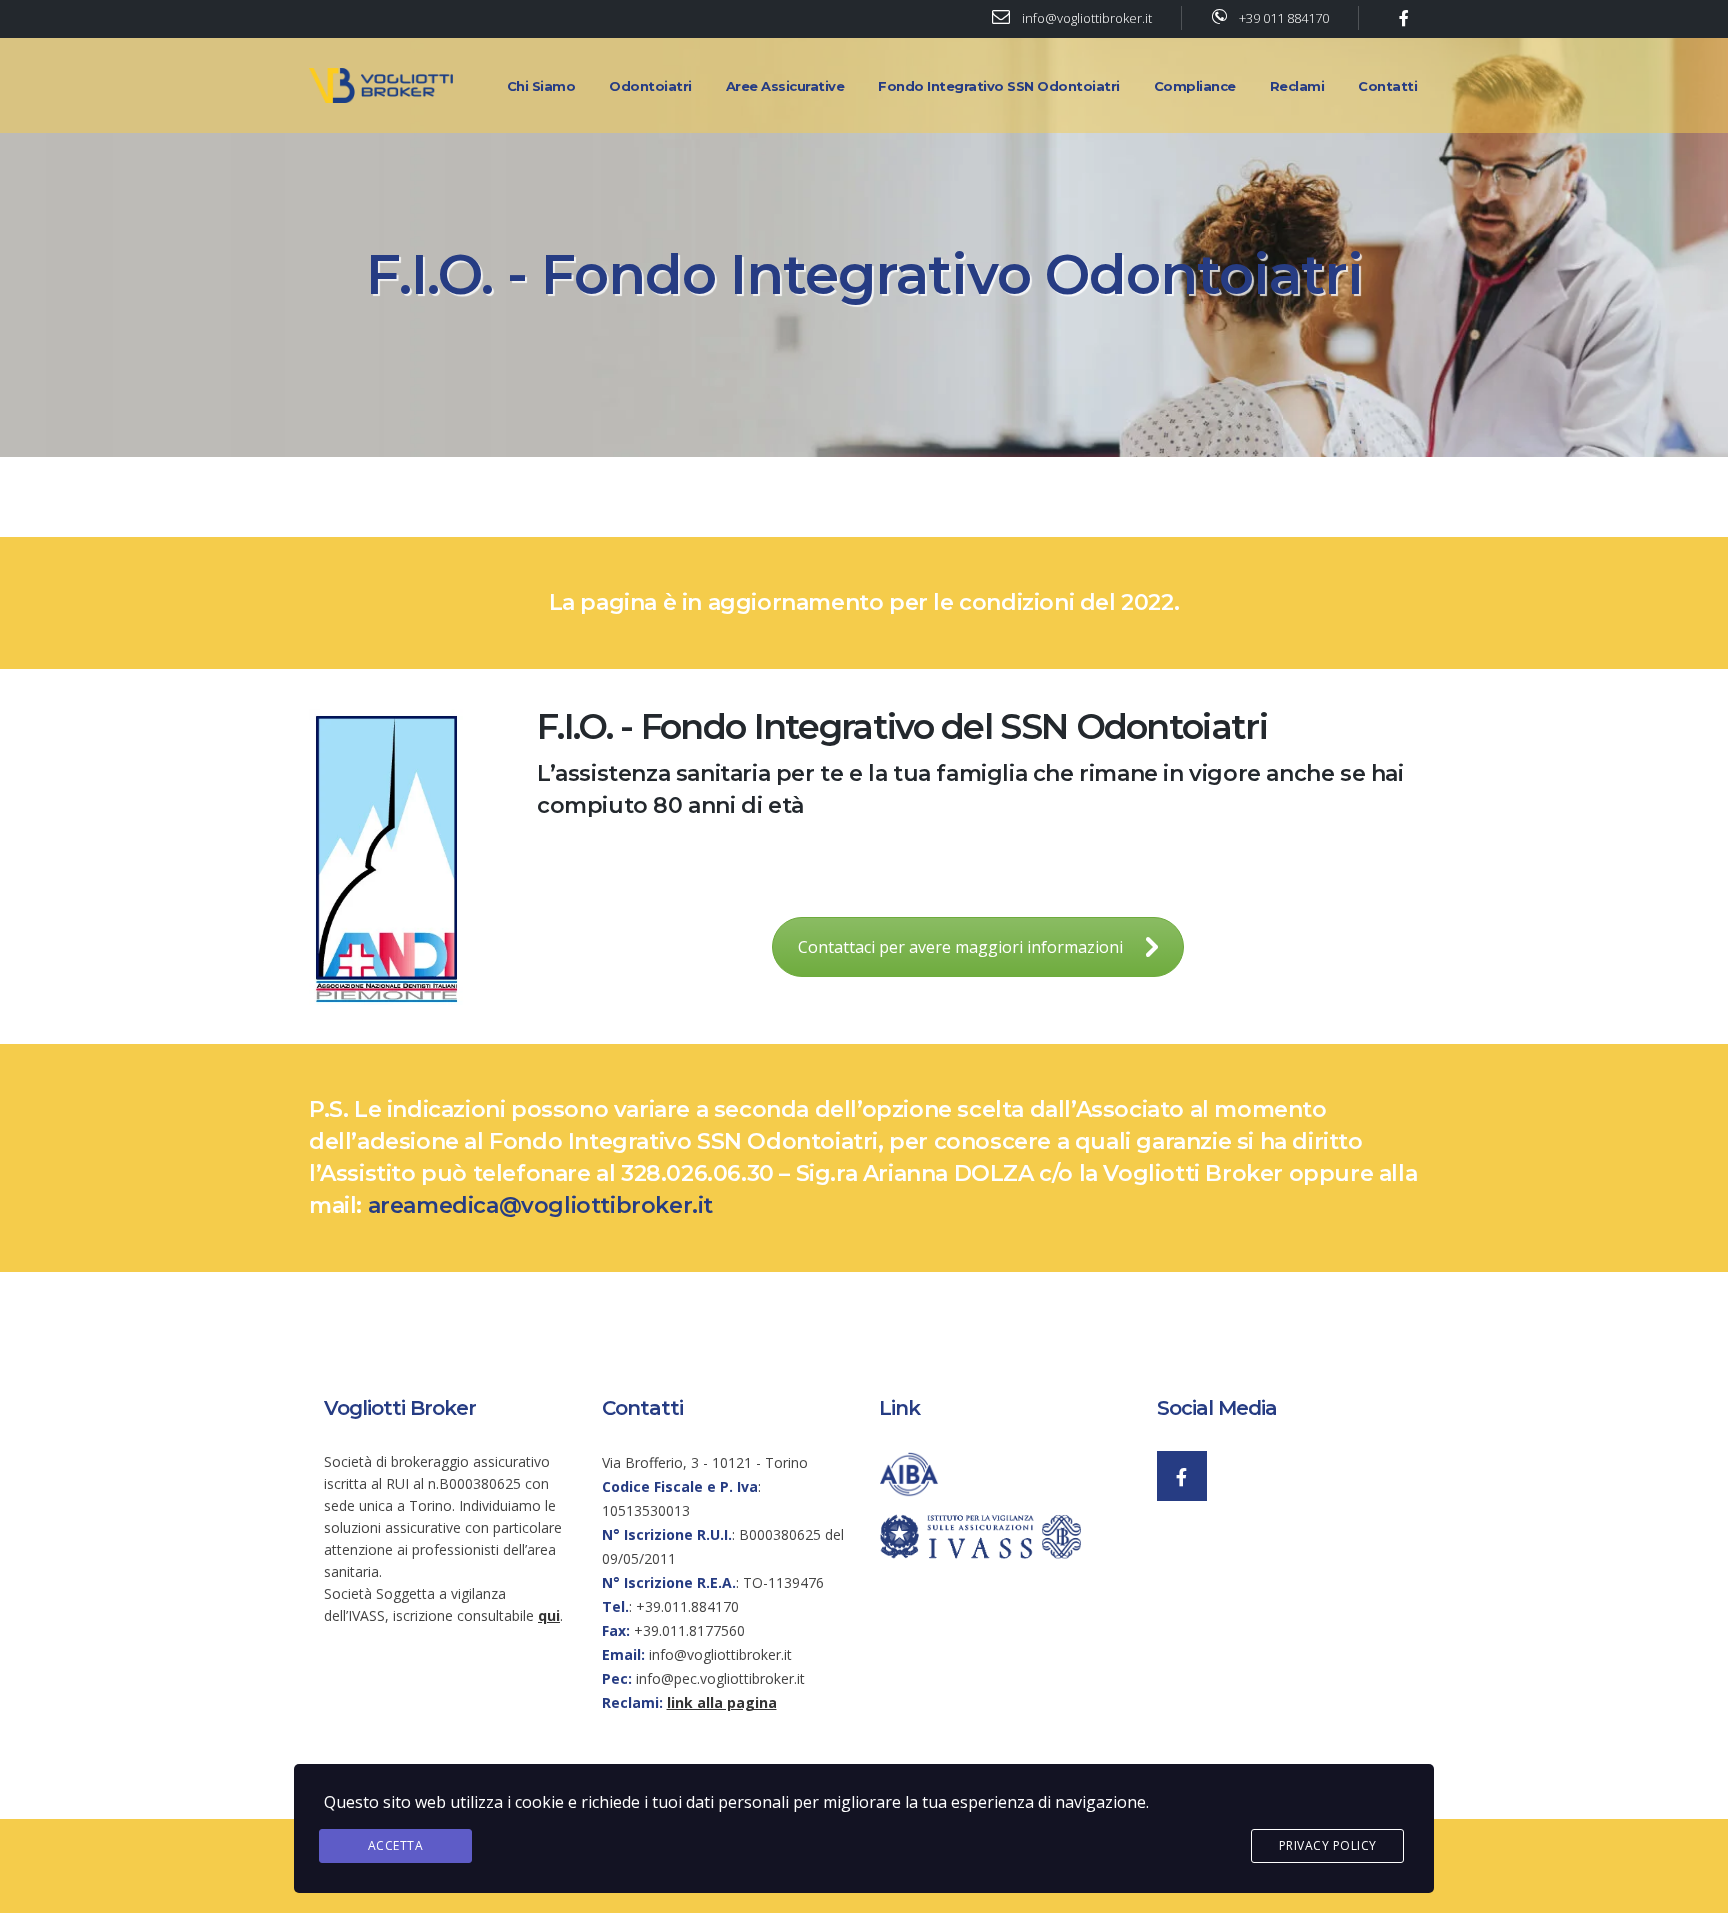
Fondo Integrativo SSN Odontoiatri (999, 86)
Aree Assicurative (785, 86)
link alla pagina (722, 1702)
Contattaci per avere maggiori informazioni (960, 947)
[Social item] (1182, 1476)
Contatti (1387, 86)
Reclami (1297, 86)
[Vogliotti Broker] (384, 84)
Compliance (1195, 86)
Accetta (396, 1845)
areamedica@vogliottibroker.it (540, 1205)
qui (549, 1615)
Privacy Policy (1328, 1845)
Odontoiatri (650, 86)
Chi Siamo (541, 86)
